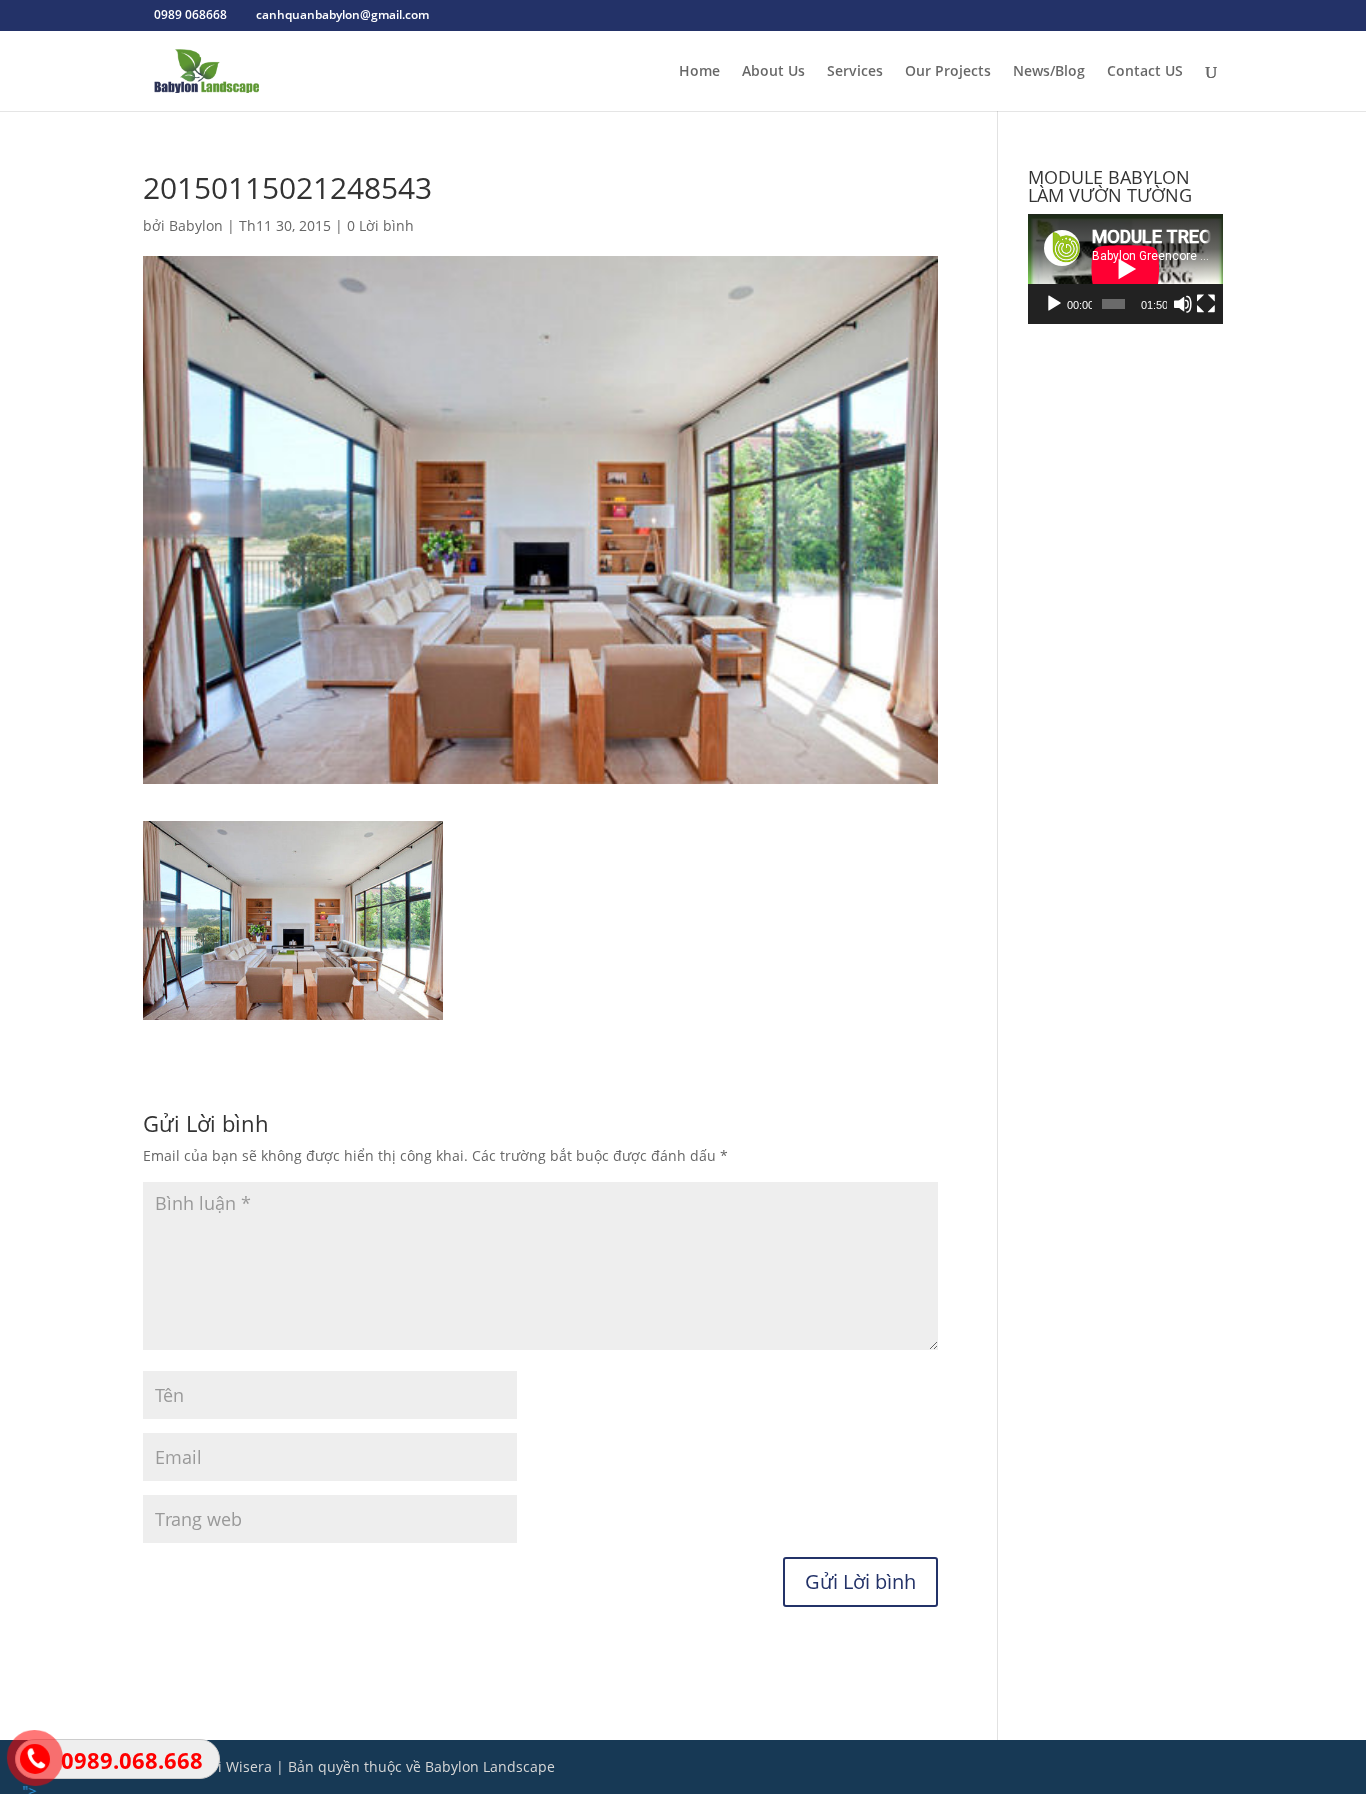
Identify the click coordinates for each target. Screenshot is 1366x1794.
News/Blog (1049, 72)
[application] (1125, 269)
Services (855, 72)
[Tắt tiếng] (1183, 304)
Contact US (1145, 72)
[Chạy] (1054, 304)
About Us (773, 72)
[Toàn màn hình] (1206, 304)
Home (699, 72)
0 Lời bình (380, 225)
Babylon (196, 225)
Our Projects (948, 72)
